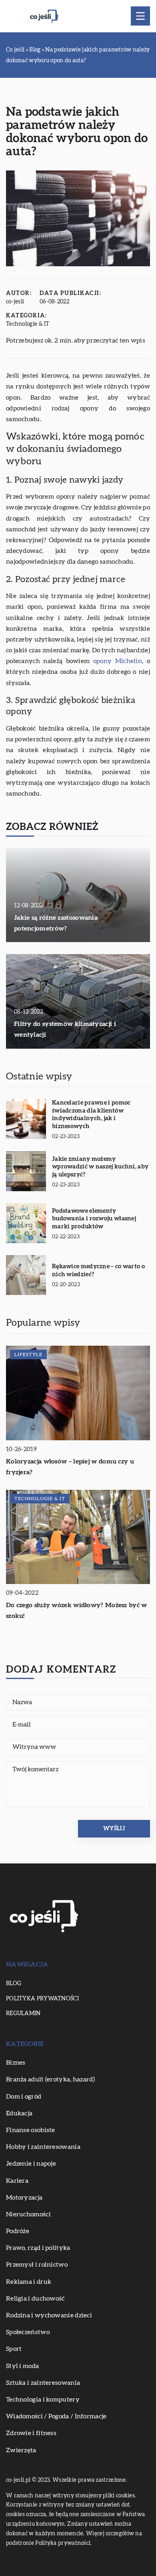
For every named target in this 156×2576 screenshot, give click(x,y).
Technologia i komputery (43, 2400)
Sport (14, 2349)
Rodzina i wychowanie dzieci (49, 2315)
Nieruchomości (28, 2214)
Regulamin (23, 2014)
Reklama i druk (29, 2282)
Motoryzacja (24, 2198)
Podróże (18, 2231)
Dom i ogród (24, 2097)
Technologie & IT (28, 324)
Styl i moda (22, 2366)
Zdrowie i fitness (31, 2433)
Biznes (16, 2063)
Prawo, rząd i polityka (38, 2248)
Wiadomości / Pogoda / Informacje (56, 2416)
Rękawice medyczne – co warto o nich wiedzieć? (98, 1270)
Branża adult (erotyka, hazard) (50, 2079)
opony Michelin (118, 661)
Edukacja (19, 2113)
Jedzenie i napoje (31, 2164)
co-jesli (15, 302)
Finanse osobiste (31, 2130)
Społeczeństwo (28, 2332)
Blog (14, 1984)
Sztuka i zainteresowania (43, 2383)
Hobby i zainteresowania (43, 2147)
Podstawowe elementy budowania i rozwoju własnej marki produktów (94, 1219)
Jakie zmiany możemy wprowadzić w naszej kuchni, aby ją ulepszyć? (100, 1167)
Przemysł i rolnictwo (37, 2265)
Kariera (17, 2181)
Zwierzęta (21, 2450)
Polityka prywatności (42, 1999)
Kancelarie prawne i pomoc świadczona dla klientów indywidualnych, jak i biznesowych (91, 1115)
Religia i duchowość (35, 2299)
